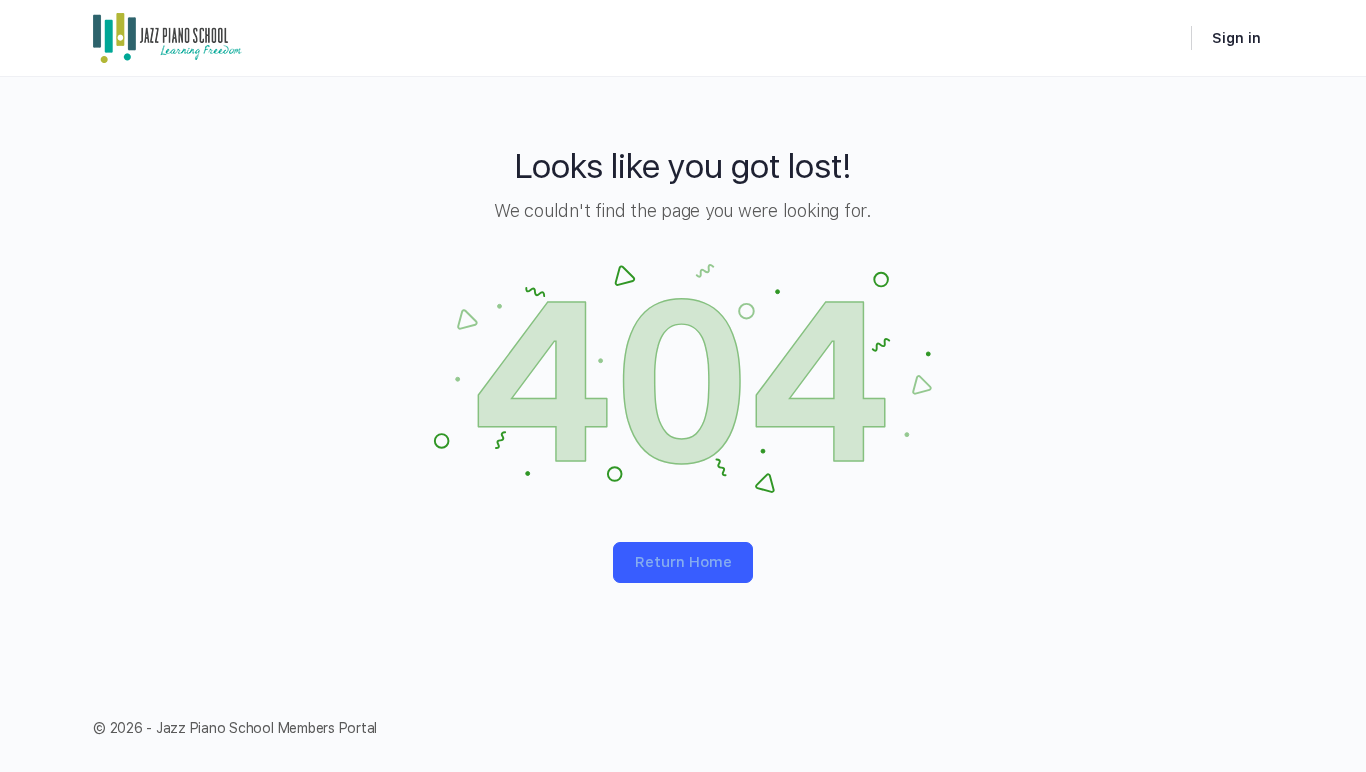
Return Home (683, 562)
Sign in (1236, 38)
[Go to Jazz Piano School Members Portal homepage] (168, 35)
